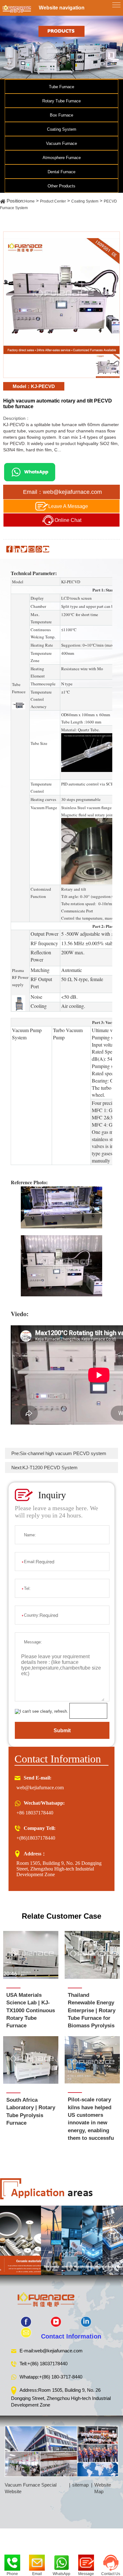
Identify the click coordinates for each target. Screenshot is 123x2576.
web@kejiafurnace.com (40, 1788)
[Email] (37, 2561)
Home (29, 201)
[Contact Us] (111, 2561)
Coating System (62, 129)
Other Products (61, 186)
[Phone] (12, 2561)
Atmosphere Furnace (62, 158)
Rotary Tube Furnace (61, 101)
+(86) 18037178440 (47, 2364)
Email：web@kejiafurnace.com (62, 492)
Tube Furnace (61, 87)
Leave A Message (68, 506)
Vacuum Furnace (61, 143)
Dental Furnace (61, 172)
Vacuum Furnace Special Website (31, 2488)
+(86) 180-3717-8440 (61, 2377)
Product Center (53, 201)
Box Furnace (61, 115)
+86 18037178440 (35, 1813)
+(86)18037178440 (36, 1838)
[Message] (86, 2561)
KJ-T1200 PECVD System (50, 1468)
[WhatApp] (61, 2561)
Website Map (103, 2488)
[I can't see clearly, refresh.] (41, 1711)
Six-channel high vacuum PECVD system (63, 1453)
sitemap (80, 2485)
